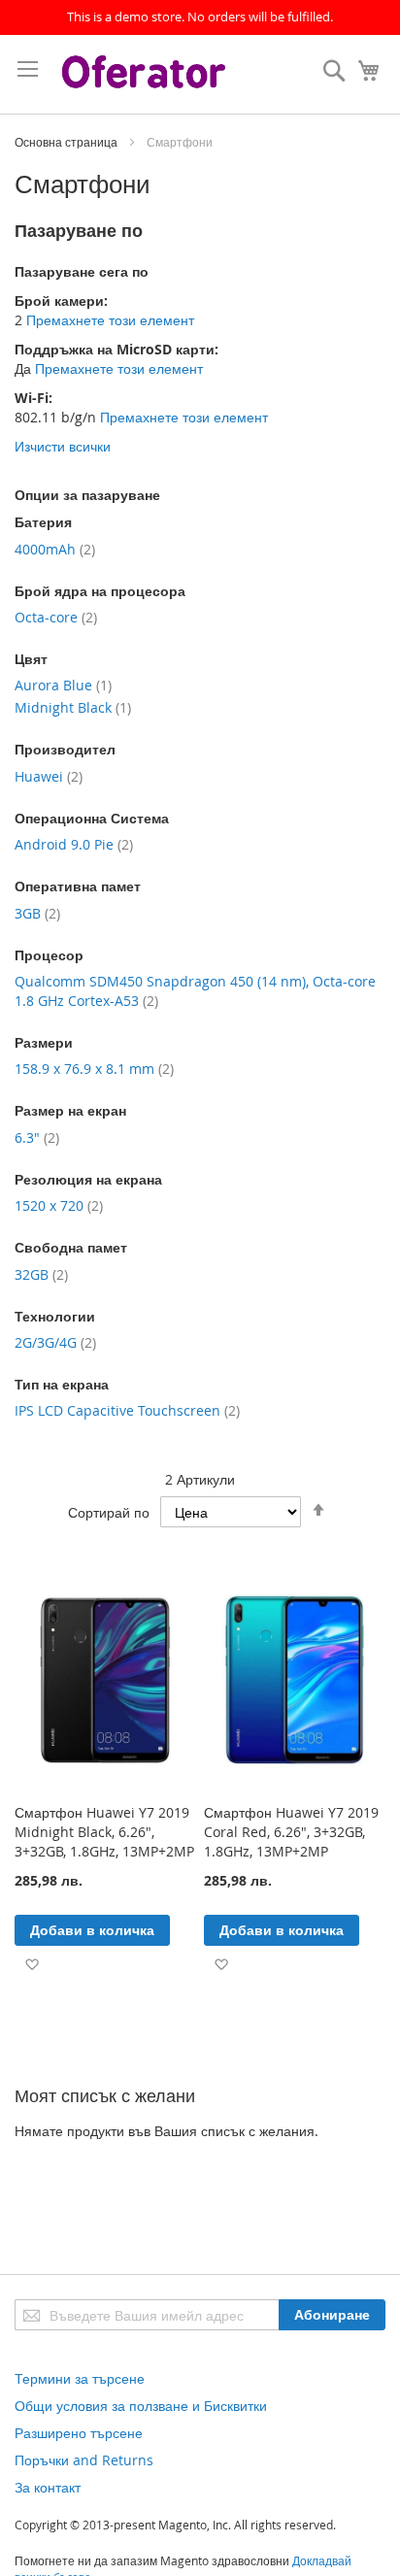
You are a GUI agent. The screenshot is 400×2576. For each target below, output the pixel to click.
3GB (37, 913)
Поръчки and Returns (84, 2460)
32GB (41, 1274)
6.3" (37, 1137)
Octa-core (56, 617)
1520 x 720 (59, 1205)
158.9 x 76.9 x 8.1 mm (94, 1069)
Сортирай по (109, 1512)
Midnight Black (73, 707)
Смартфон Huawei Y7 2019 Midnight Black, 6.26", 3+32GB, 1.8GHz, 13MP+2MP (104, 1832)
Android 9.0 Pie (74, 844)
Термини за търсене (80, 2378)
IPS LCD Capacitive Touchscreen (127, 1410)
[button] (32, 1963)
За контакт (48, 2487)
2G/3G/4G (55, 1342)
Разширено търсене (79, 2433)
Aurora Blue (63, 685)
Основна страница (67, 142)
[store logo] (146, 74)
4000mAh (55, 549)
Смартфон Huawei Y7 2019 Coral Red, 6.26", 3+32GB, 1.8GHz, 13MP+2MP (291, 1832)
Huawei (49, 776)
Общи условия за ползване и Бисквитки (141, 2406)
